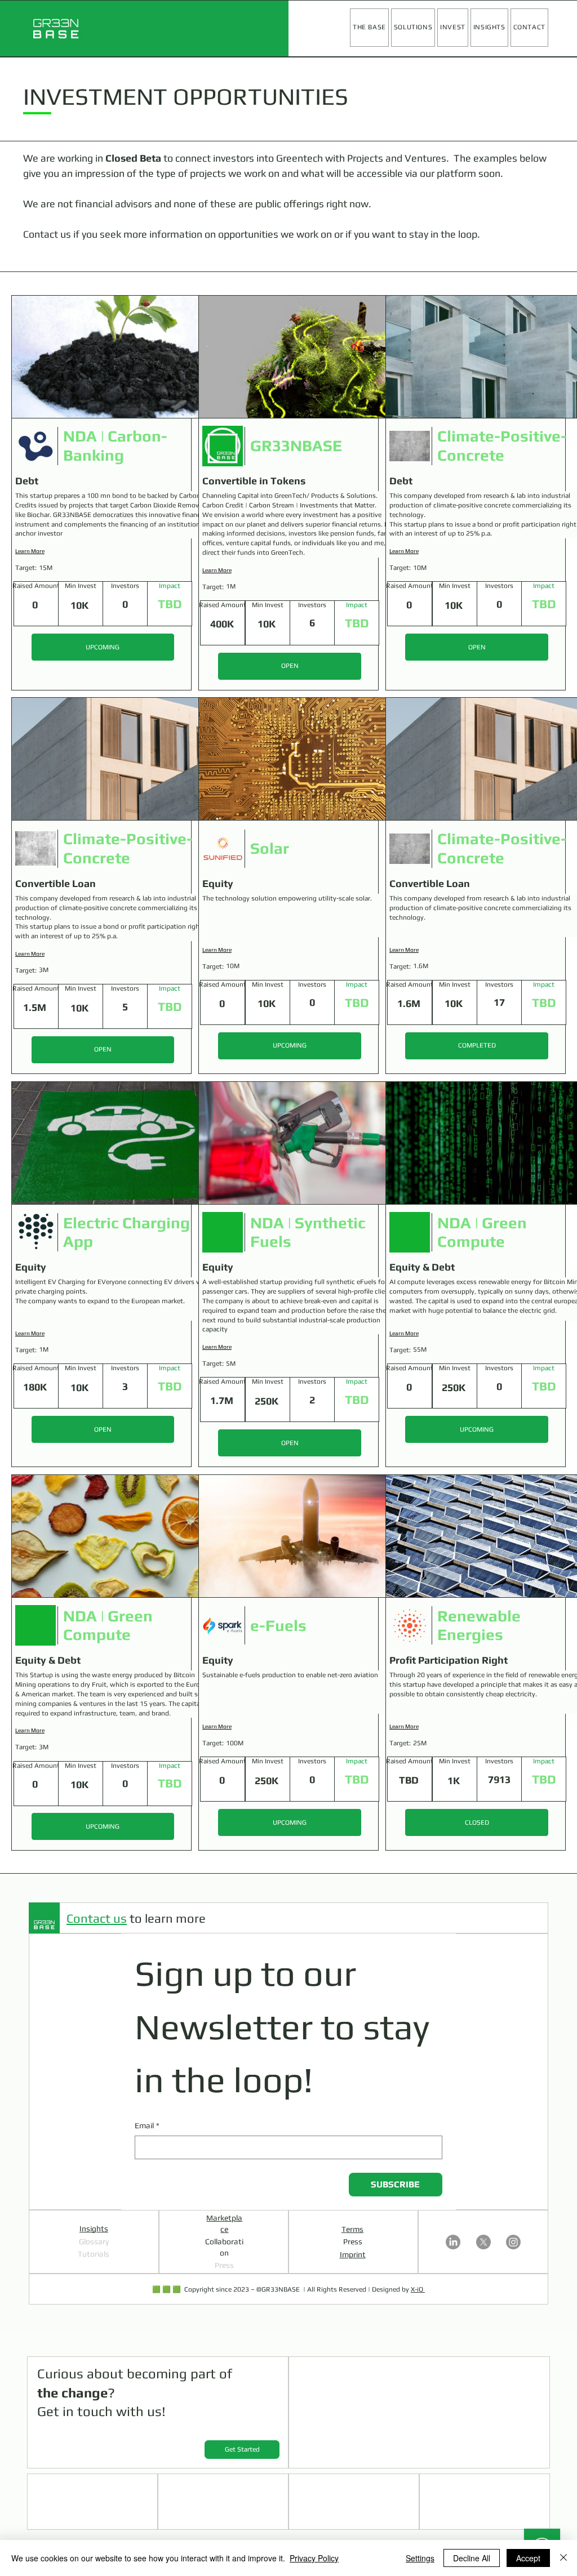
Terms (352, 2229)
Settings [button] (420, 2558)
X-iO (418, 2289)
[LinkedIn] (453, 2242)
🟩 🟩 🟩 (167, 2289)
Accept (528, 2558)
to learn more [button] (136, 1918)
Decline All (472, 2558)
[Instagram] (513, 2242)
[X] (483, 2242)
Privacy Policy (314, 2558)
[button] (413, 28)
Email (147, 2125)
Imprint (353, 2254)
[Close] (563, 2558)
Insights (94, 2229)
